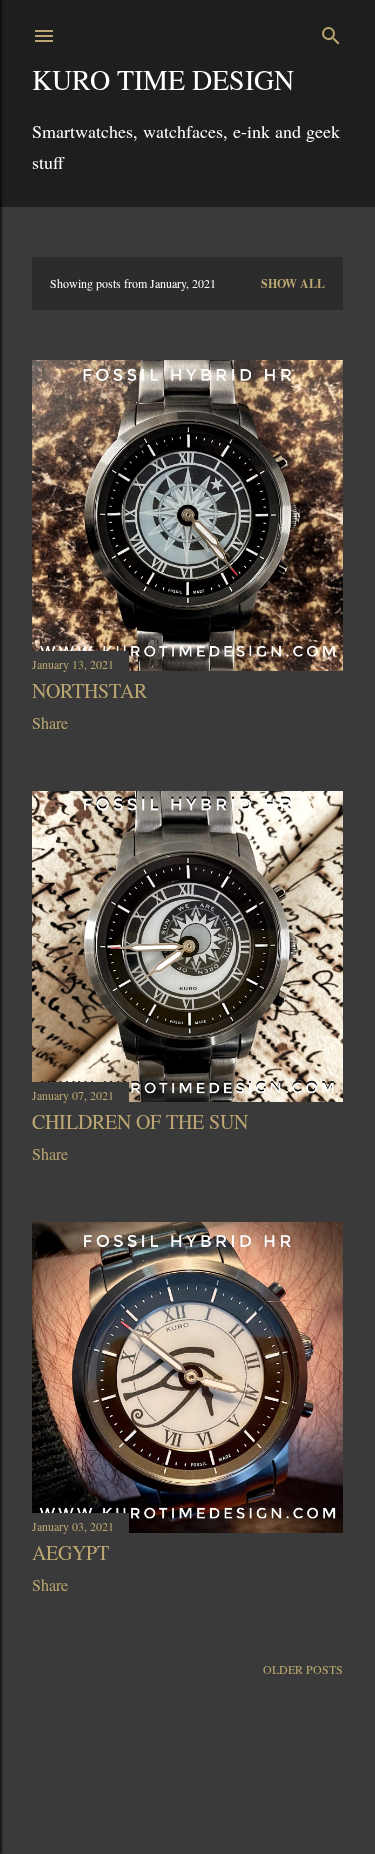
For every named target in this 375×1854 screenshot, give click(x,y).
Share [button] (50, 722)
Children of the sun (140, 1121)
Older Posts (303, 1669)
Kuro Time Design (163, 79)
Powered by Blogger (204, 1791)
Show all (293, 283)
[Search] (331, 31)
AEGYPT (70, 1552)
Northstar (89, 690)
